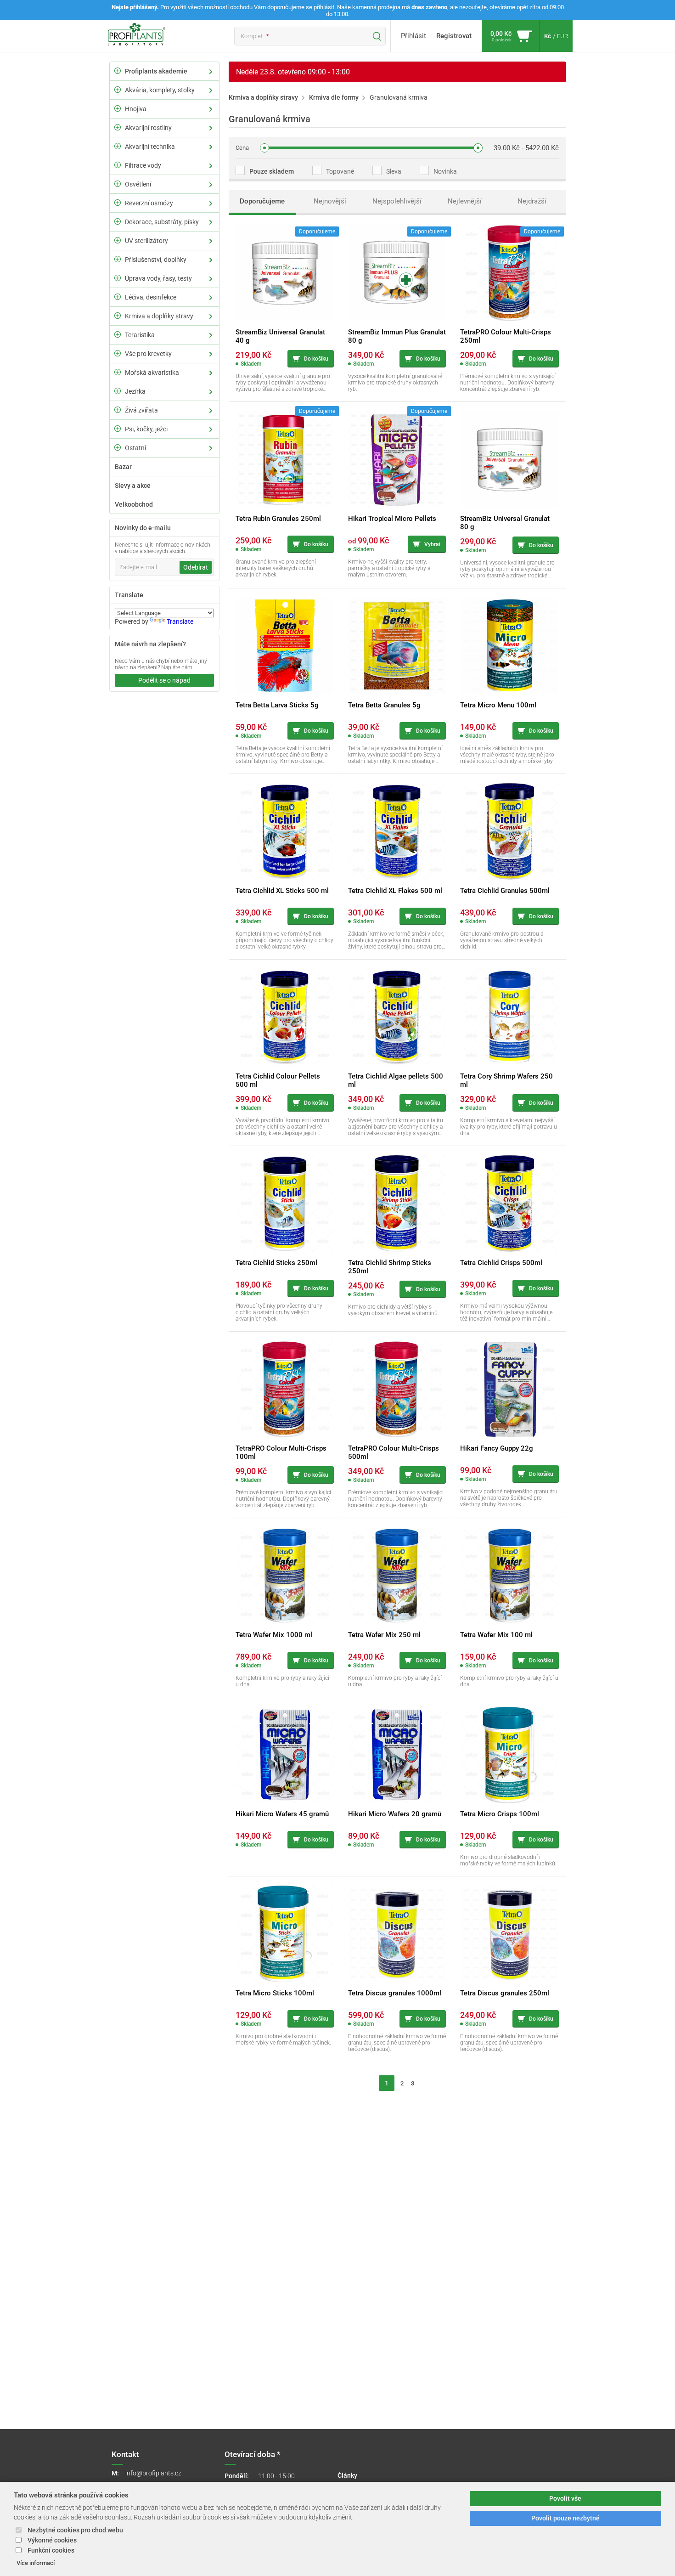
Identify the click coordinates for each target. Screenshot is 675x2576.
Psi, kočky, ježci (146, 429)
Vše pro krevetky (148, 354)
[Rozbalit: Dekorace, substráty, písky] (118, 221)
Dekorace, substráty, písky (162, 222)
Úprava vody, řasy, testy (158, 278)
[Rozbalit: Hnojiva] (118, 108)
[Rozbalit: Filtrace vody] (118, 165)
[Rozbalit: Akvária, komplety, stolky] (118, 90)
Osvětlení (138, 184)
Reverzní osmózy (149, 203)
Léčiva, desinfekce (151, 297)
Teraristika (140, 335)
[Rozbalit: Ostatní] (118, 447)
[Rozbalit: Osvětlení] (118, 184)
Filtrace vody (143, 165)
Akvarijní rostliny (148, 128)
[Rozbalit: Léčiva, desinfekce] (118, 297)
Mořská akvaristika (152, 373)
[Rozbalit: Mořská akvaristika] (118, 372)
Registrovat (454, 36)
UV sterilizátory (146, 241)
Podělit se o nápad (164, 680)
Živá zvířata (141, 410)
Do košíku (316, 359)
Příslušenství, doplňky (156, 260)
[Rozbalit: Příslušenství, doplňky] (118, 259)
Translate (180, 621)
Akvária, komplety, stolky (160, 90)
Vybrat (432, 544)
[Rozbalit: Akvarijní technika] (118, 146)
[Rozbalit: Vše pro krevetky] (118, 353)
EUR (562, 36)
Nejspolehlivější (397, 201)
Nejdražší (532, 201)
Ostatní (135, 448)
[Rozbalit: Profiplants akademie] (118, 71)
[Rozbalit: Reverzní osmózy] (118, 203)
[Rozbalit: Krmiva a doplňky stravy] (118, 316)
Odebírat (196, 567)
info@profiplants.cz (153, 2473)
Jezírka (135, 391)
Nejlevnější (465, 201)
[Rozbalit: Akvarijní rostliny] (118, 127)
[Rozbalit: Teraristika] (118, 334)
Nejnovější (330, 201)
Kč (548, 36)
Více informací (36, 2563)
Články (347, 2475)
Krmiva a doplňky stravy (159, 316)
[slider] (264, 148)
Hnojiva (136, 109)
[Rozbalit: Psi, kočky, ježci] (118, 429)
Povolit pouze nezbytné (565, 2518)
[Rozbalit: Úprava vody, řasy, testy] (118, 278)
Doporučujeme (262, 201)
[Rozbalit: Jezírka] (118, 391)
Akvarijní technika (150, 147)
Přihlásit (413, 36)
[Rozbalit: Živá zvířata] (118, 410)
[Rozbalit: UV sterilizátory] (118, 240)
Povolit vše (565, 2499)
